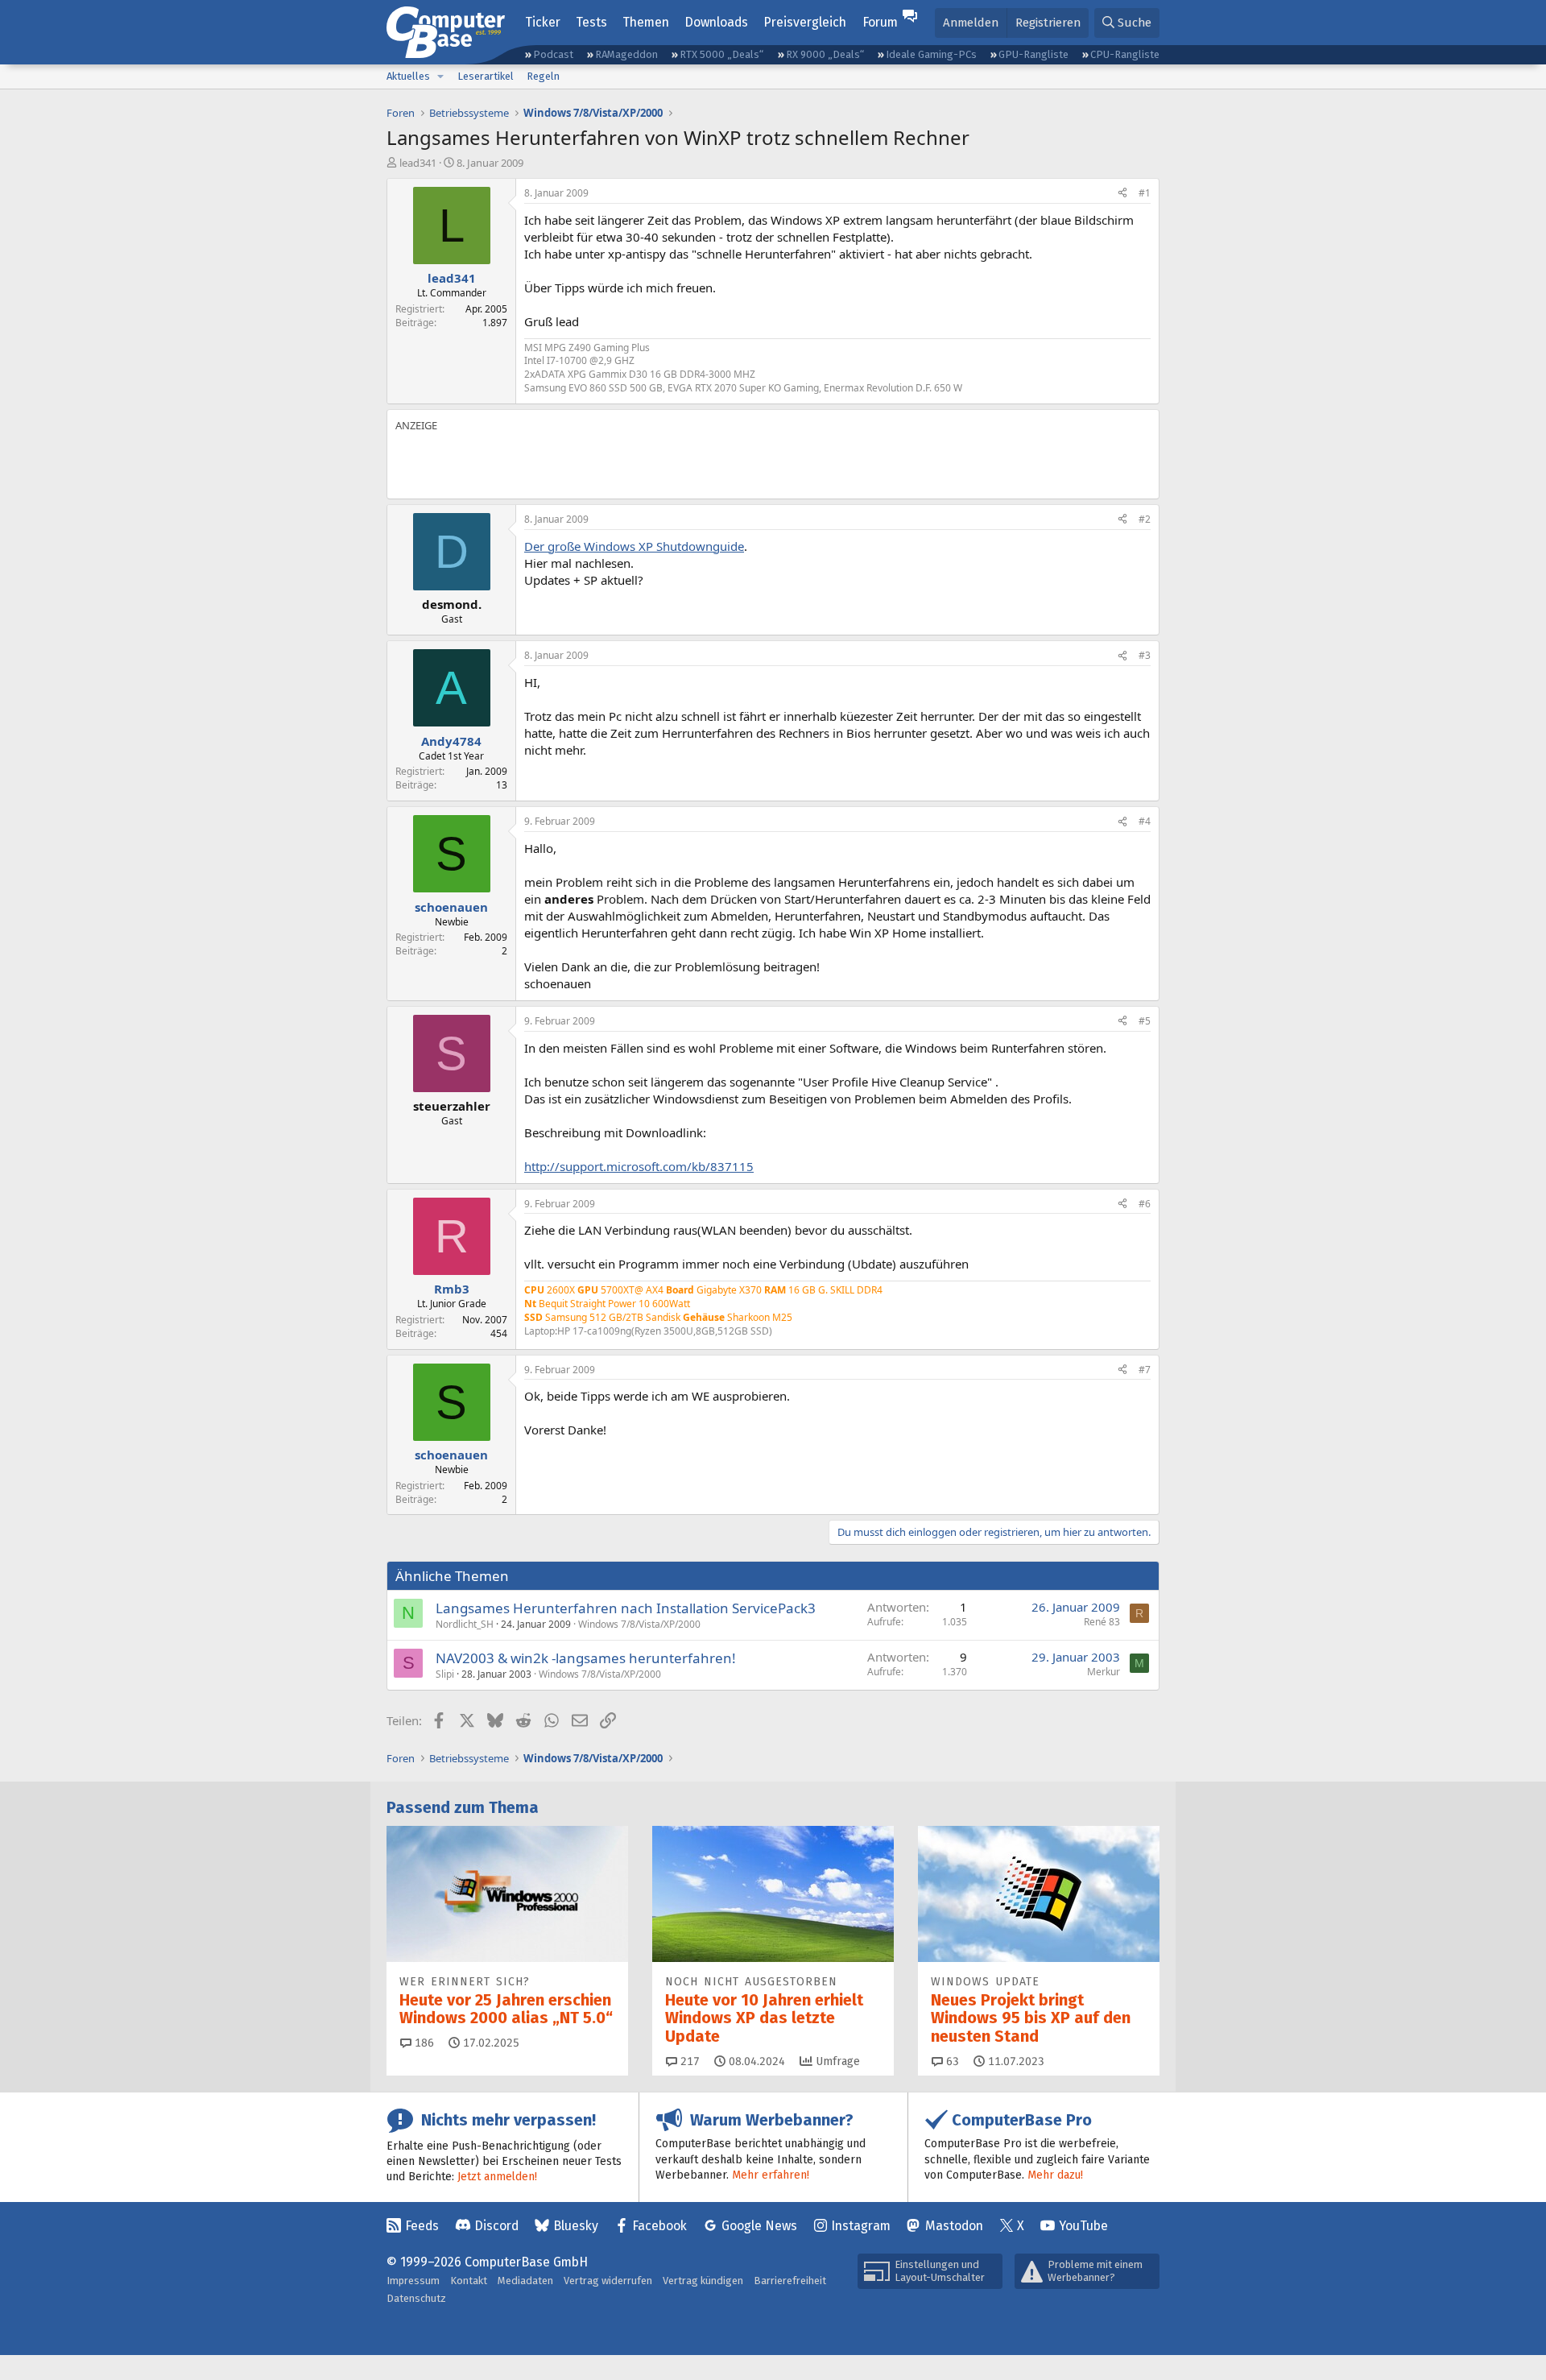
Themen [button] (646, 22)
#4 (1145, 821)
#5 (1145, 1021)
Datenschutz (416, 2298)
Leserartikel (486, 76)
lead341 (418, 163)
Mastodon (954, 2226)
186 (423, 2043)
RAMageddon (626, 54)
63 (951, 2061)
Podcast (553, 54)
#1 (1145, 193)
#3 (1145, 655)
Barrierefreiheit (790, 2281)
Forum (880, 22)
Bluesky (576, 2226)
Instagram (861, 2226)
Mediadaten (525, 2281)
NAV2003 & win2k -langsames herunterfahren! (586, 1658)
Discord (496, 2226)
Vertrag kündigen (703, 2281)
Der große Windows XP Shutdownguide (634, 546)
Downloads (716, 22)
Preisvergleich (805, 22)
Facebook (659, 2226)
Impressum (413, 2281)
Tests (591, 22)
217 (688, 2061)
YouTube (1083, 2226)
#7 (1145, 1370)
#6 (1145, 1204)
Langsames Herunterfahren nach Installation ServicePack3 (626, 1608)
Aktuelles (408, 76)
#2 (1145, 519)
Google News (759, 2226)
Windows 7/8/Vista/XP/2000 (639, 1624)
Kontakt (469, 2281)
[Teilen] (1122, 194)
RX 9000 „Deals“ (825, 54)
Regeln (543, 76)
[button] (440, 77)
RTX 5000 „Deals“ (721, 54)
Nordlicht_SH (465, 1624)
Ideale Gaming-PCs (931, 54)
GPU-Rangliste (1033, 54)
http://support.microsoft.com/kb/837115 (639, 1166)
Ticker (543, 22)
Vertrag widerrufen (608, 2281)
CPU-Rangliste (1125, 54)
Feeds (422, 2226)
